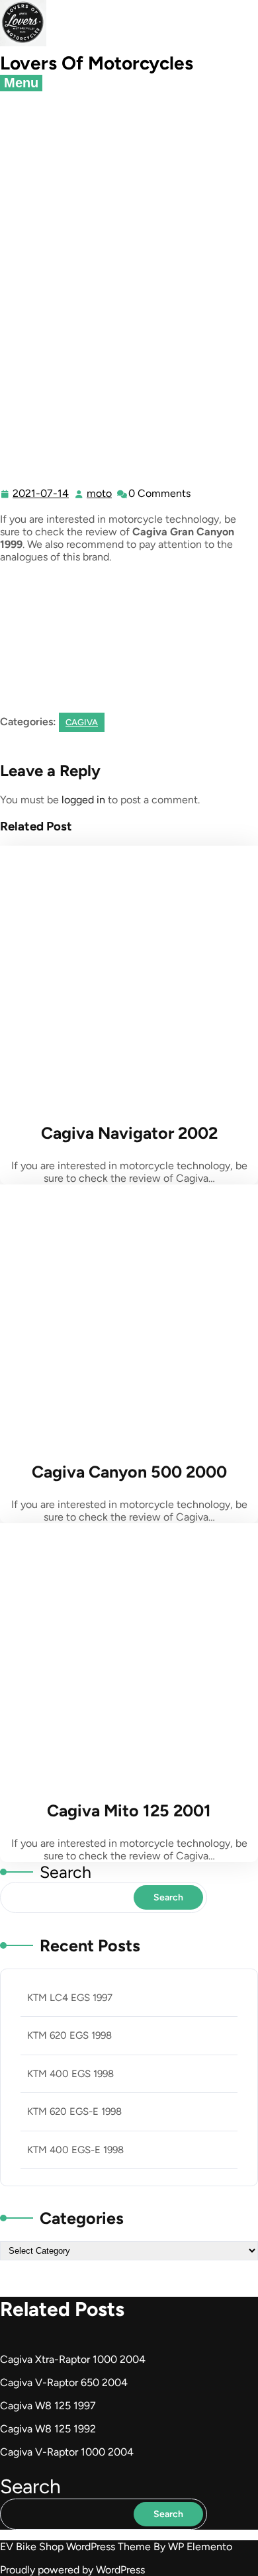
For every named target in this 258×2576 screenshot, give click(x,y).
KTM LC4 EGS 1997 (70, 1998)
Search (65, 1872)
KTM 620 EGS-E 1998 (74, 2111)
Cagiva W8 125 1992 (48, 2429)
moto (100, 494)
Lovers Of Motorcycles (97, 63)
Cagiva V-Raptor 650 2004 (64, 2382)
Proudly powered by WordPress (72, 2570)
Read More (126, 977)
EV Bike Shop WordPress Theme (77, 2547)
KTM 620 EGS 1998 (69, 2035)
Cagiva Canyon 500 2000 (129, 1472)
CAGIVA (145, 207)
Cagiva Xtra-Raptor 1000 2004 (73, 2359)
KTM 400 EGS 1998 (70, 2074)
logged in (83, 800)
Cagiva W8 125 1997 (48, 2406)
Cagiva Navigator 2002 (129, 1133)
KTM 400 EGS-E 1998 (75, 2150)
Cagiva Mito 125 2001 (129, 1810)
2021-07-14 (41, 494)
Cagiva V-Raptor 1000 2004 (67, 2452)
